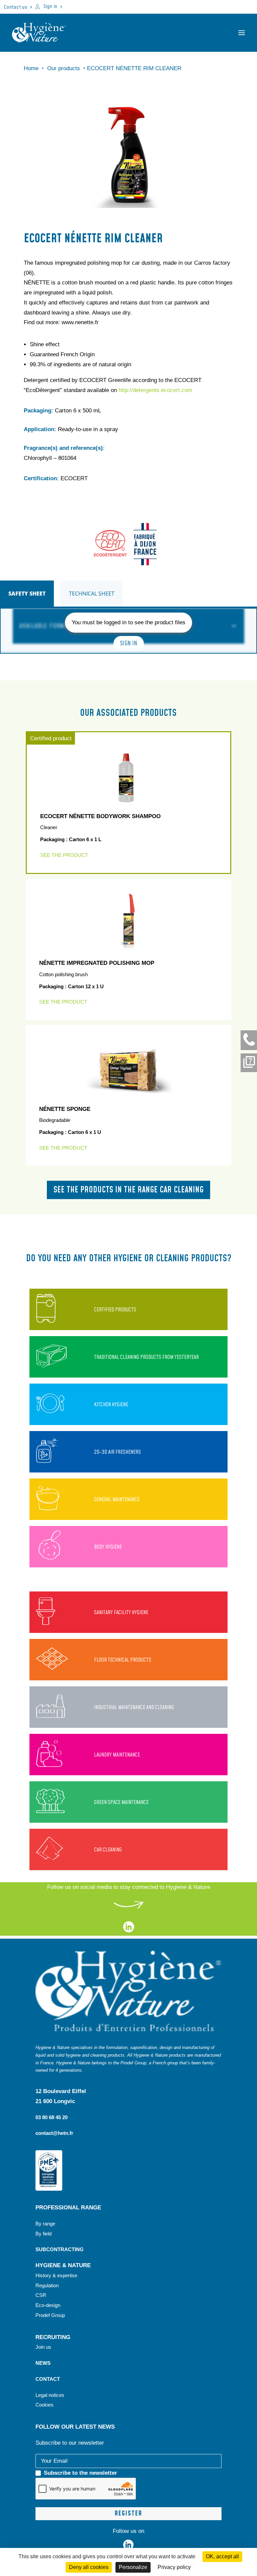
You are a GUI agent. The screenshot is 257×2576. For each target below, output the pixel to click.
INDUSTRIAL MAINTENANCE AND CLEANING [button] (134, 1707)
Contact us (16, 7)
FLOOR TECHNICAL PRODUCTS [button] (123, 1660)
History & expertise (56, 2275)
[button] (242, 33)
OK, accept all (222, 2556)
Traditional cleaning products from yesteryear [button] (146, 1357)
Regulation (47, 2285)
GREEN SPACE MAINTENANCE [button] (121, 1802)
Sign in (51, 7)
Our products (64, 68)
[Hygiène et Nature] (39, 33)
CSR (41, 2295)
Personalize (133, 2567)
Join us (43, 2347)
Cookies (45, 2405)
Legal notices (50, 2395)
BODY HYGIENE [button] (108, 1547)
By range (45, 2224)
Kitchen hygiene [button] (111, 1405)
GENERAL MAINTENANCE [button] (117, 1500)
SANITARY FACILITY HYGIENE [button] (121, 1613)
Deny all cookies (89, 2567)
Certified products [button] (115, 1310)
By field (44, 2234)
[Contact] (249, 1040)
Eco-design (48, 2305)
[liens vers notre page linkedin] (129, 1930)
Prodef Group (50, 2315)
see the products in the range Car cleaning (128, 1190)
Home (31, 68)
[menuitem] (18, 7)
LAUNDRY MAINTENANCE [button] (117, 1755)
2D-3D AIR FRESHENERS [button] (117, 1452)
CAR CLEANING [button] (108, 1850)
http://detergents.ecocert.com (155, 390)
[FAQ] (249, 1063)
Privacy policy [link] (174, 2567)
